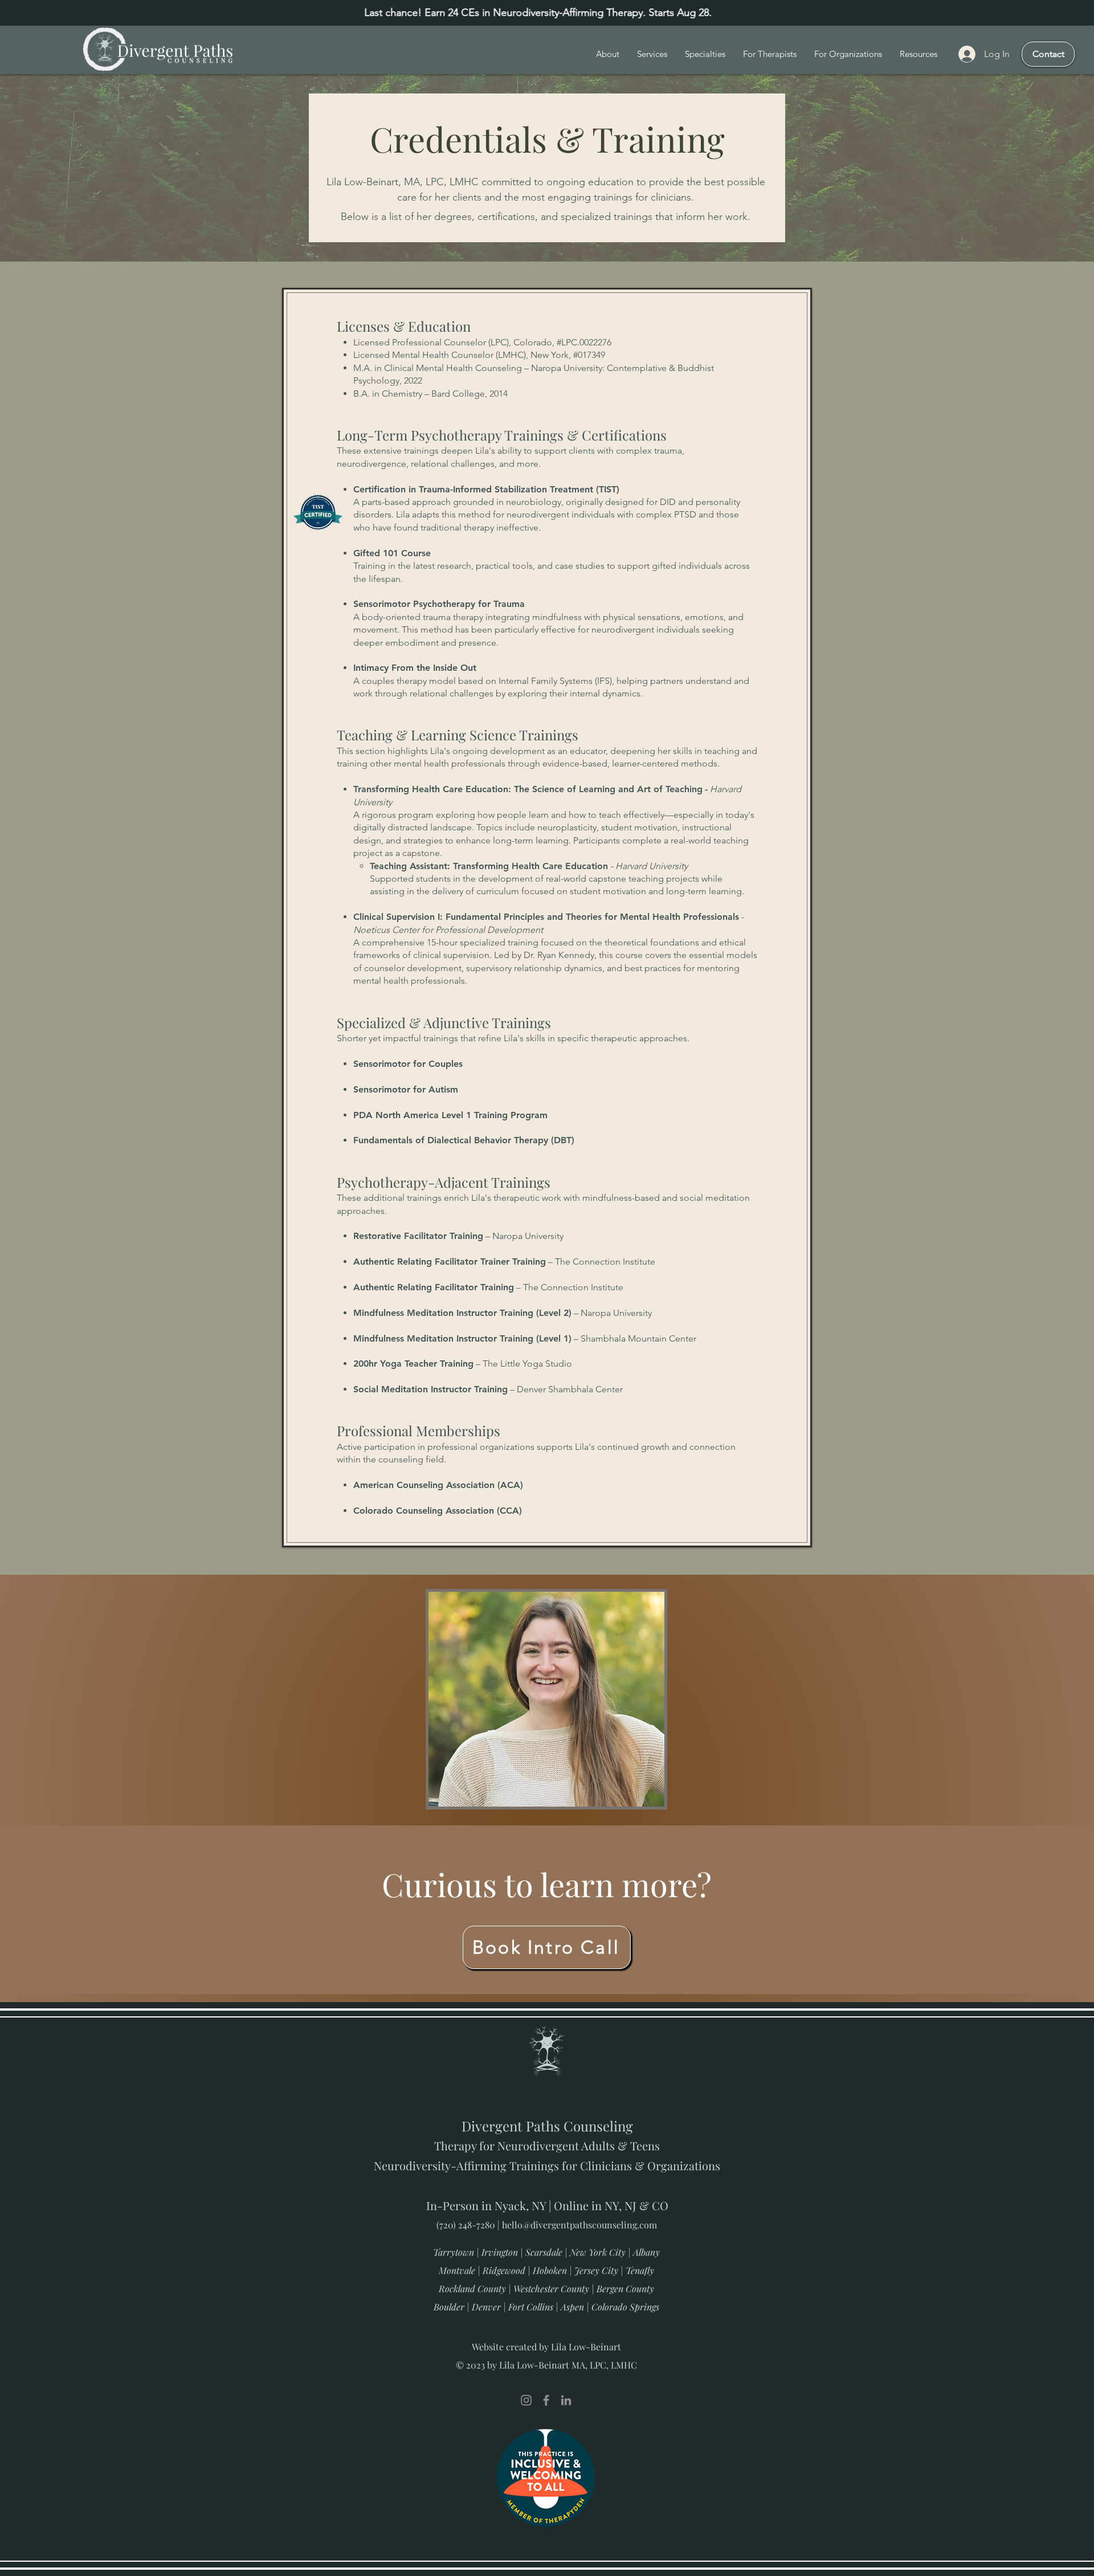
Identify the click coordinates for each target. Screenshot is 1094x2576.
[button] (705, 54)
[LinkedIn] (566, 2400)
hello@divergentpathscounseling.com (579, 2225)
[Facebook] (546, 2400)
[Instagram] (526, 2400)
